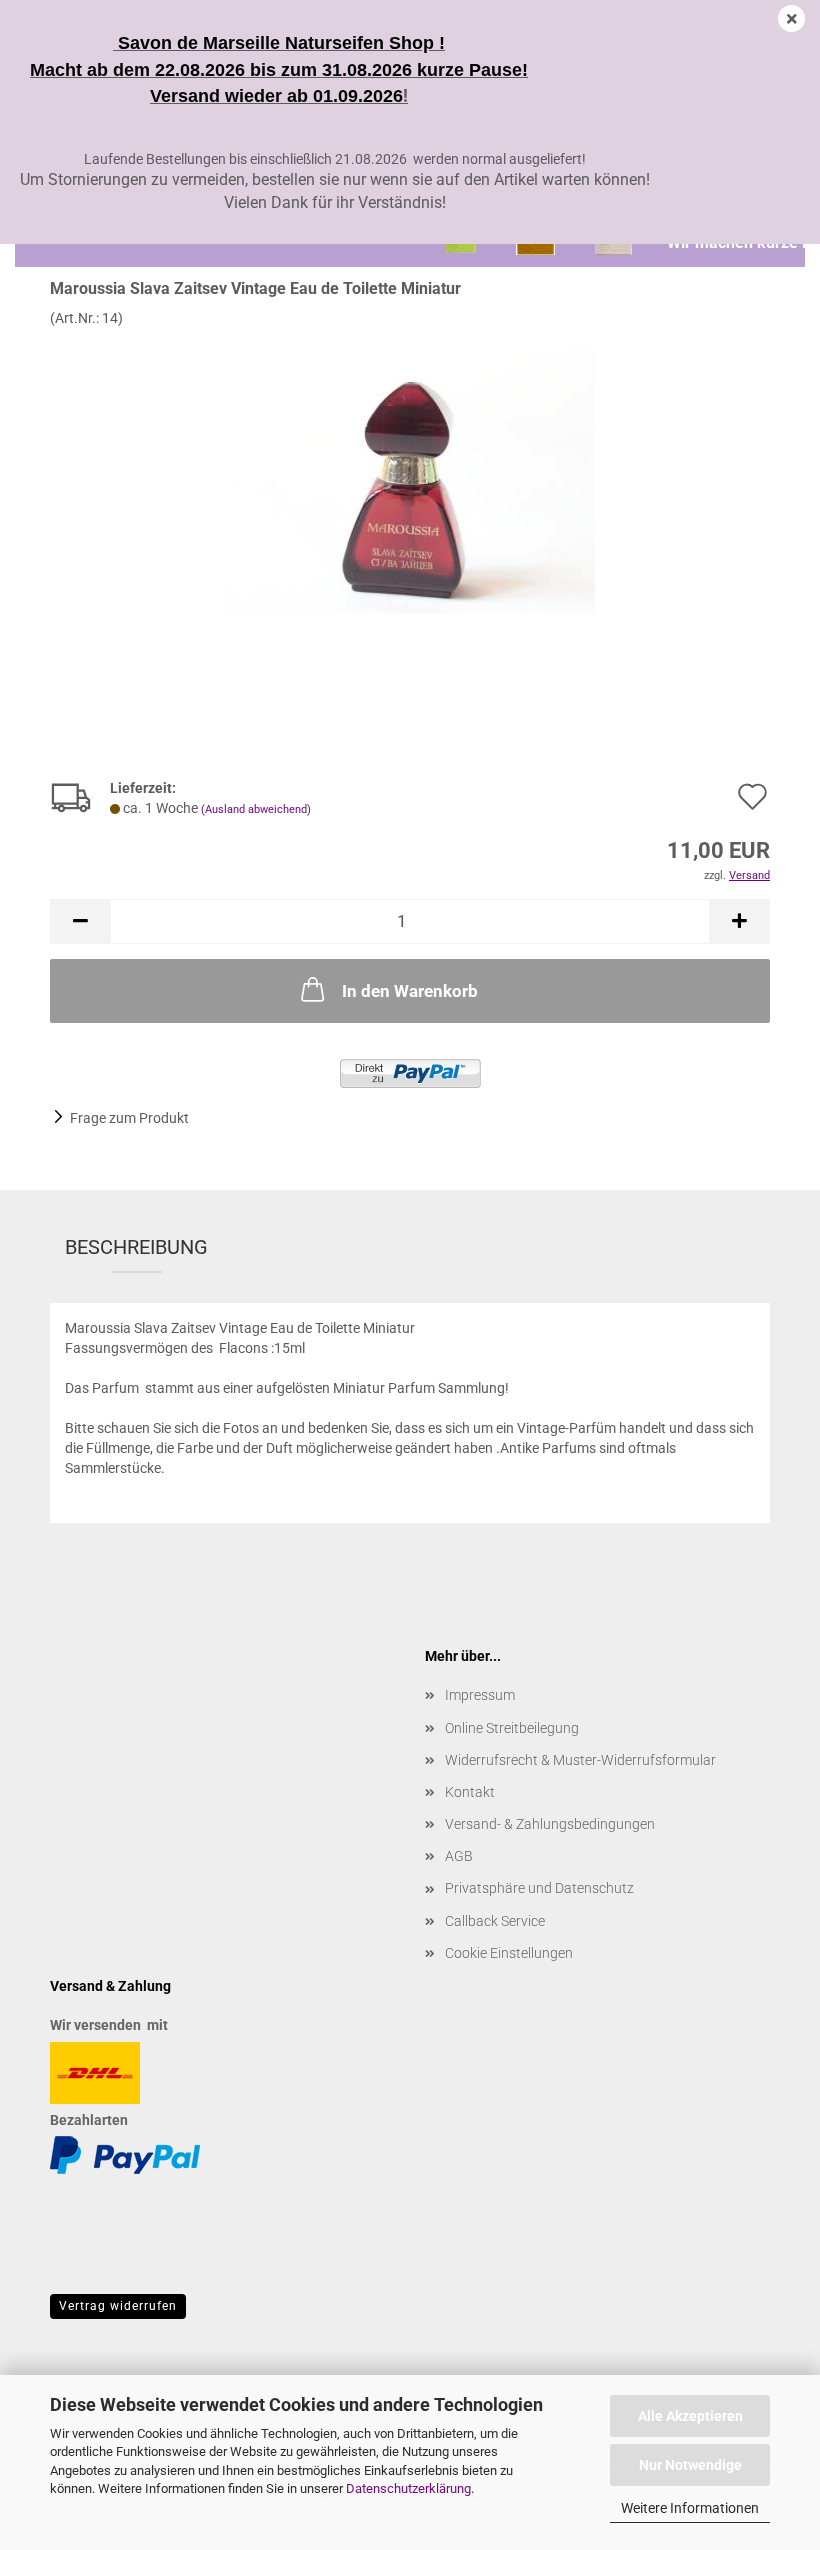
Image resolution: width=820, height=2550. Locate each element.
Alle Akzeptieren (690, 2416)
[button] (80, 921)
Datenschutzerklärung (408, 2488)
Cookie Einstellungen (509, 1953)
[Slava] (410, 477)
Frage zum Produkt (129, 1118)
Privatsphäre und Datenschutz (539, 1888)
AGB (459, 1856)
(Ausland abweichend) (256, 809)
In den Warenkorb (410, 991)
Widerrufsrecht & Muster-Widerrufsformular (580, 1760)
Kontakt (470, 1792)
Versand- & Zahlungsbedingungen (550, 1824)
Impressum (480, 1695)
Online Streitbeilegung (512, 1728)
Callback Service (495, 1921)
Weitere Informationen (690, 2508)
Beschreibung (136, 1247)
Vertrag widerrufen (118, 2306)
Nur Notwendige (690, 2465)
